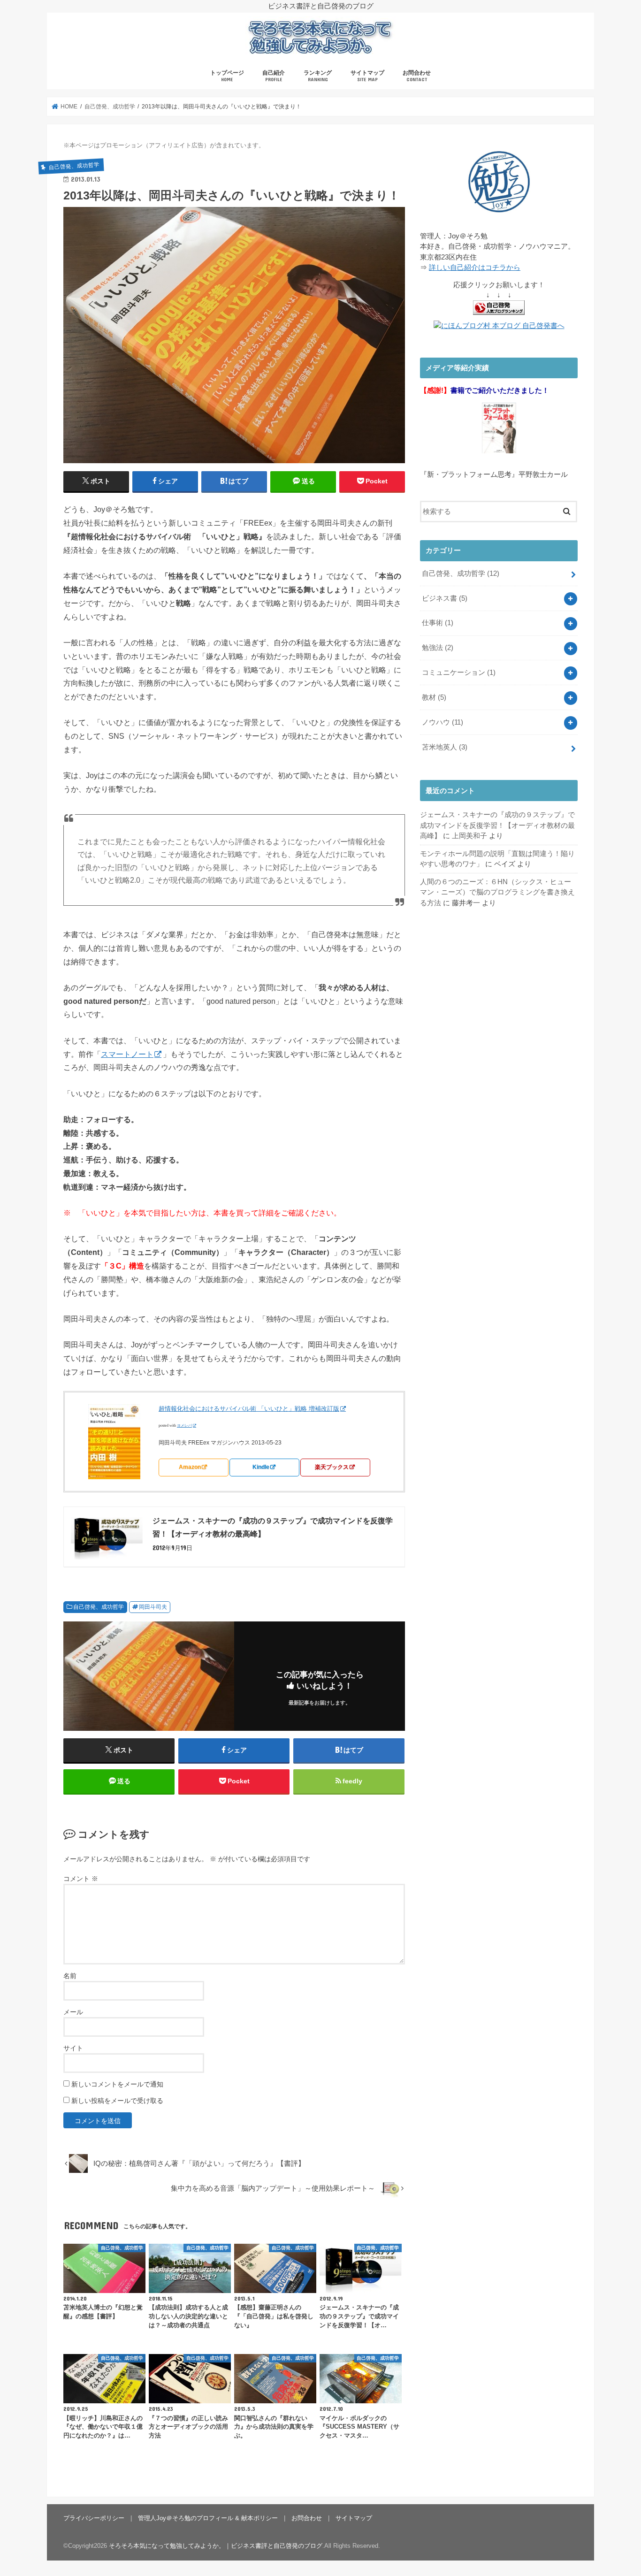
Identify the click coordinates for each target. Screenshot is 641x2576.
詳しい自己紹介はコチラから (475, 268)
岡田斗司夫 (153, 1607)
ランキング (318, 76)
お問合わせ (417, 76)
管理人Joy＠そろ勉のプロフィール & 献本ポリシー (208, 2518)
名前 (70, 1976)
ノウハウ (443, 722)
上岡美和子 (469, 836)
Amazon (190, 1467)
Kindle (261, 1467)
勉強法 (438, 648)
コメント (81, 1879)
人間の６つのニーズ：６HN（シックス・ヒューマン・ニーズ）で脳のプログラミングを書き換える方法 (497, 892)
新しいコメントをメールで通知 (117, 2084)
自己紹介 (274, 76)
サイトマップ (367, 76)
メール (73, 2012)
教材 (434, 697)
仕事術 (438, 623)
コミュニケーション (459, 673)
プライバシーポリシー (94, 2518)
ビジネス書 (445, 598)
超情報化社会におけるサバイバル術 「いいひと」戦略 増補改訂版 (249, 1409)
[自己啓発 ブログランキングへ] (499, 315)
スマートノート (127, 1054)
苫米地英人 (445, 747)
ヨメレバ (184, 1426)
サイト (73, 2048)
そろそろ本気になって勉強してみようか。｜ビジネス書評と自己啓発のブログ (216, 2546)
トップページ (227, 76)
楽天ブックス (332, 1467)
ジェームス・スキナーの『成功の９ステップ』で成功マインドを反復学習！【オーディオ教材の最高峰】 (497, 825)
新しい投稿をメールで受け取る (117, 2101)
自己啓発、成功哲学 (99, 1607)
